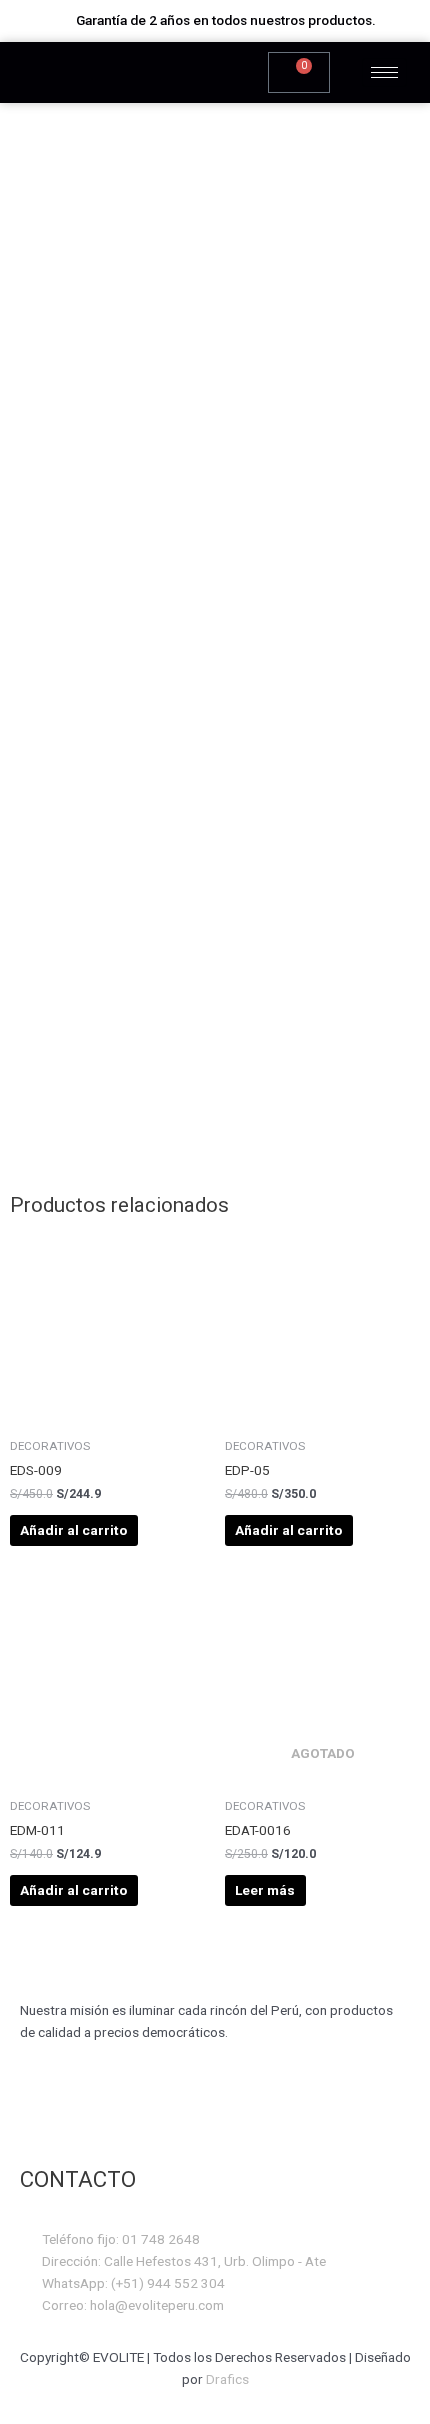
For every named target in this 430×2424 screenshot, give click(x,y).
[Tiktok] (151, 2113)
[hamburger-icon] (384, 72)
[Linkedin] (204, 2113)
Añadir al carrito (73, 1530)
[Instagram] (98, 2113)
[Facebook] (45, 2113)
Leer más (265, 1890)
